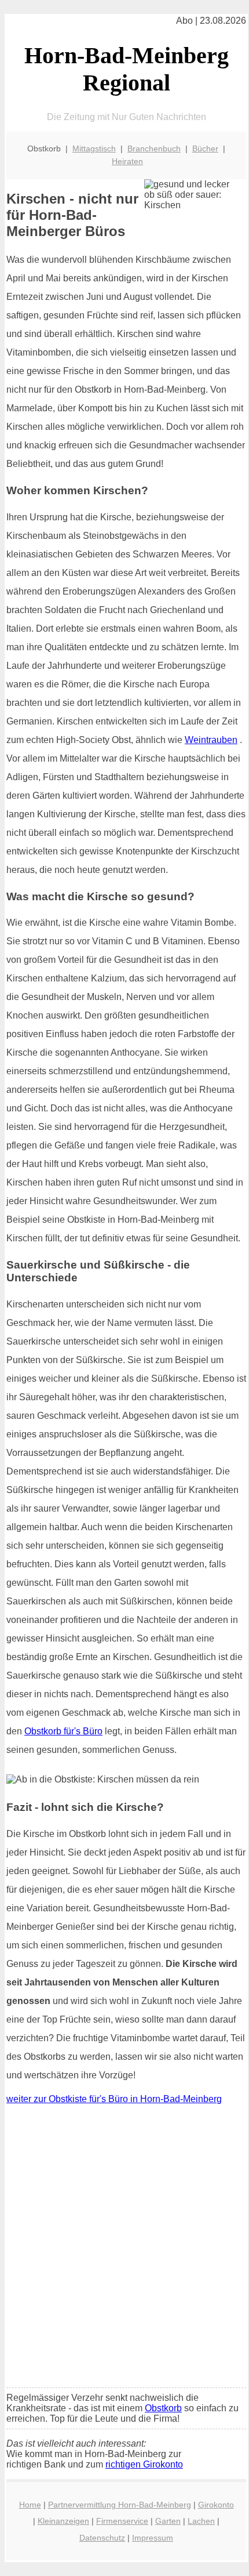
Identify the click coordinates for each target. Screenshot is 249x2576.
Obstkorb (163, 2408)
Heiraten (127, 161)
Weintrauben (211, 740)
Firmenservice (122, 2521)
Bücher (205, 148)
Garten (168, 2521)
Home (30, 2505)
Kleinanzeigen (63, 2521)
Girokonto (216, 2505)
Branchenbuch (154, 148)
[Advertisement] (124, 2249)
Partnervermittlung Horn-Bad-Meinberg (120, 2505)
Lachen (201, 2521)
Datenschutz (102, 2538)
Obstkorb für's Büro (63, 1731)
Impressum (153, 2538)
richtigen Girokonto (144, 2464)
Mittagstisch (94, 148)
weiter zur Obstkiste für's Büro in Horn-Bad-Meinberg (114, 2099)
